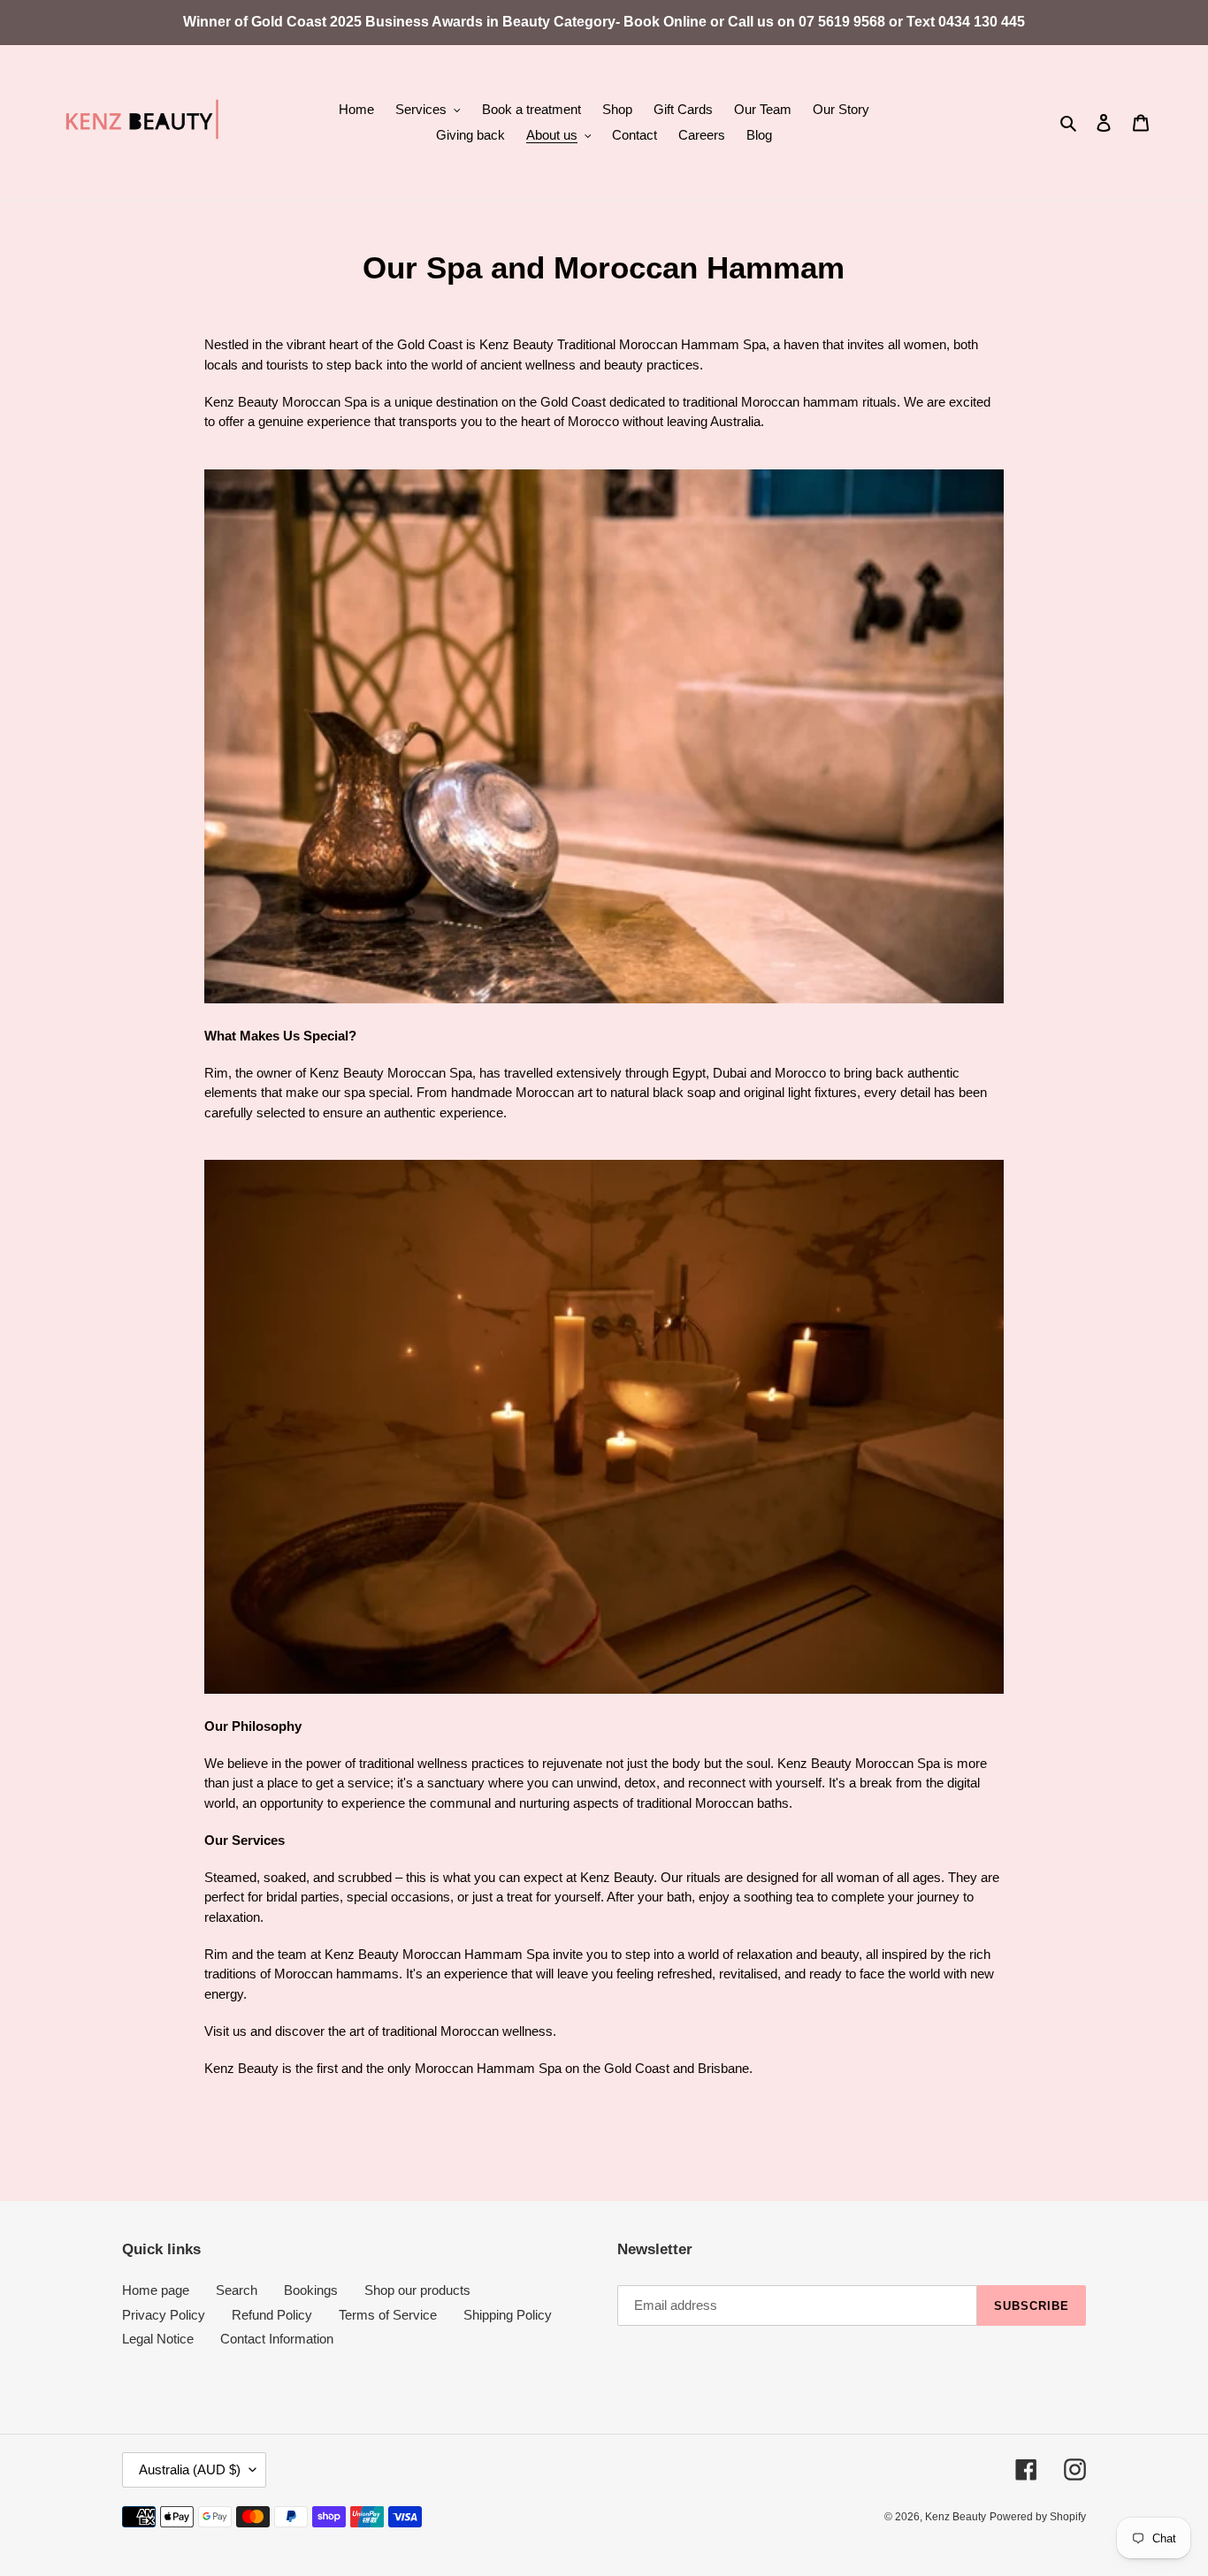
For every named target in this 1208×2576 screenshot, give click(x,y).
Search (237, 2290)
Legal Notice (158, 2339)
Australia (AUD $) (190, 2469)
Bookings (311, 2290)
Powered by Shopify (1038, 2517)
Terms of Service (388, 2315)
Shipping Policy (508, 2315)
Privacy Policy (164, 2315)
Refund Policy (272, 2315)
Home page (156, 2290)
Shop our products (417, 2290)
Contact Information (277, 2339)
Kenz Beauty (956, 2517)
